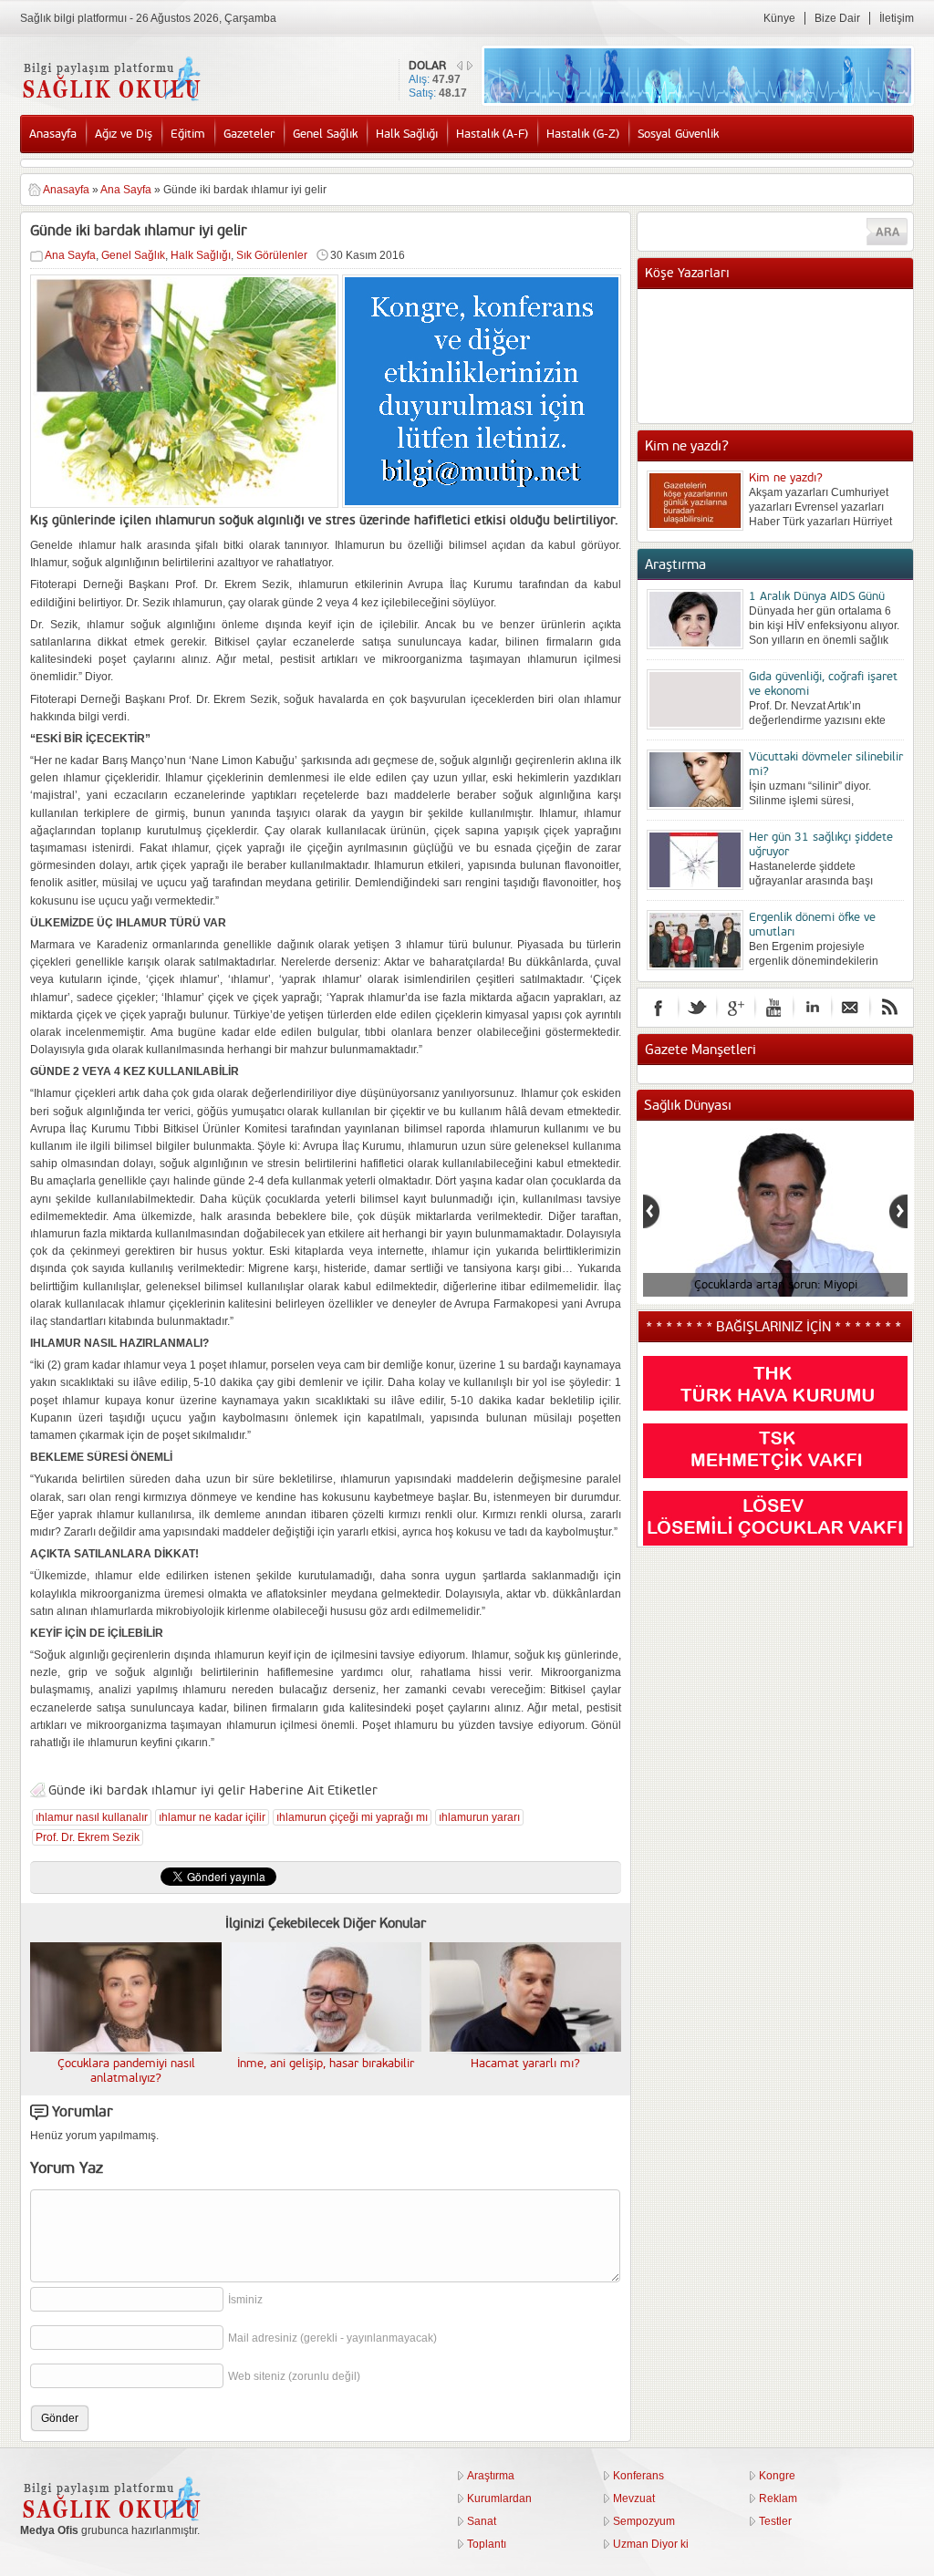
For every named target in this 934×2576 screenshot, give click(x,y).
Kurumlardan (499, 2498)
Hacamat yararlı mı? (525, 2064)
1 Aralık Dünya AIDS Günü (817, 596)
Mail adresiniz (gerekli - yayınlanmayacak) (332, 2338)
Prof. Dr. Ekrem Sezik (88, 1837)
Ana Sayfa (126, 190)
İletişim (897, 18)
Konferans (638, 2476)
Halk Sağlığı (407, 134)
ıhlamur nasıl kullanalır (92, 1817)
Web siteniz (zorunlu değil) (294, 2376)
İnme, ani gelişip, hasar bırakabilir (326, 2064)
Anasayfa (53, 134)
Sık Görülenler (272, 255)
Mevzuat (634, 2498)
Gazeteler (249, 134)
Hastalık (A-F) (492, 134)
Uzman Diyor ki (651, 2544)
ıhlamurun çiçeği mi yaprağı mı (352, 1817)
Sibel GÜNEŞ (783, 307)
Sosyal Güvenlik (678, 134)
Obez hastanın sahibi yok (814, 326)
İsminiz (245, 2300)
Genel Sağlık (325, 134)
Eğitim (188, 134)
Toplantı (487, 2544)
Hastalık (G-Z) (583, 134)
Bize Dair (837, 18)
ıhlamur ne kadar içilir (212, 1817)
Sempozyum (644, 2521)
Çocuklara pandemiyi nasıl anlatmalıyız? (126, 2071)
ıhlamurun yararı (479, 1817)
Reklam (778, 2498)
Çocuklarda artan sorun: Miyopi (775, 1285)
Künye (779, 18)
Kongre (777, 2476)
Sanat (482, 2521)
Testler (775, 2521)
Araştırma (491, 2476)
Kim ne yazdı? (786, 478)
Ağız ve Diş (124, 134)
